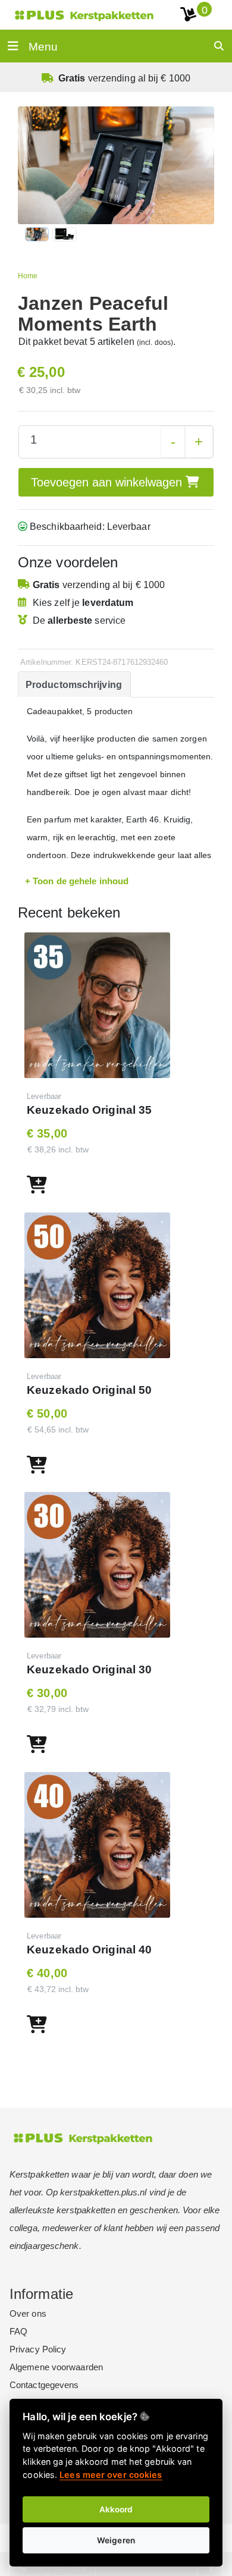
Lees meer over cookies (111, 2475)
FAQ (18, 2331)
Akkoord (116, 2509)
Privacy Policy (38, 2349)
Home (28, 276)
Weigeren (116, 2540)
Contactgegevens (44, 2385)
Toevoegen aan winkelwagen (108, 482)
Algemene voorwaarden (56, 2367)
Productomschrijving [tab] (74, 685)
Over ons (28, 2313)
